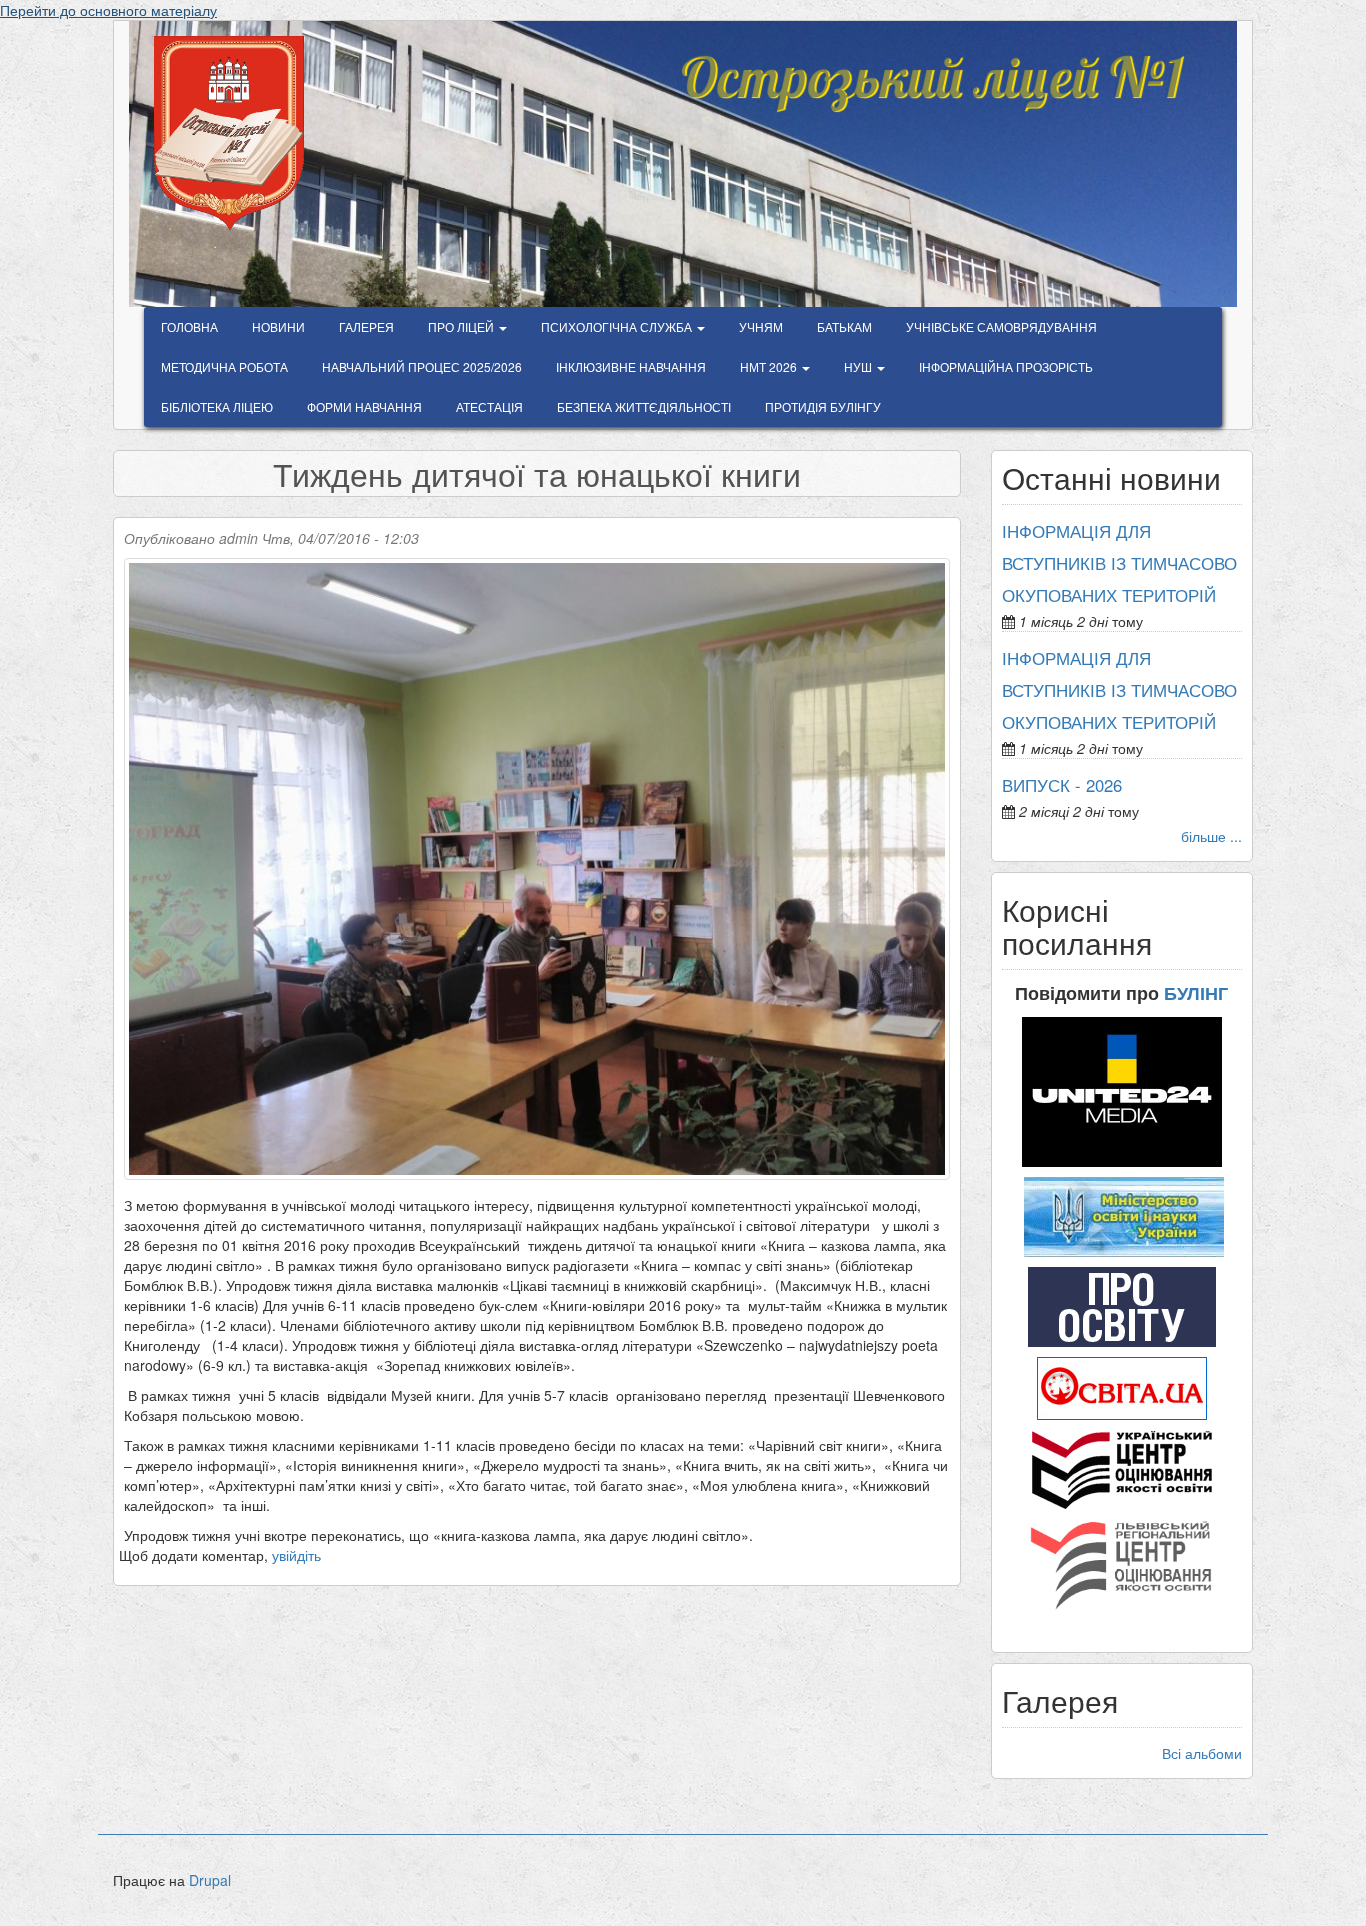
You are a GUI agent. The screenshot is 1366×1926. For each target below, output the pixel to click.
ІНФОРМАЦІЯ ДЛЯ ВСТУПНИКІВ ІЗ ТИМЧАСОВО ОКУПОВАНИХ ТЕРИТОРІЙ (1119, 563)
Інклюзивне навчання (631, 366)
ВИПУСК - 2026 (1062, 785)
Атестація (489, 406)
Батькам (844, 326)
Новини (278, 326)
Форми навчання (364, 406)
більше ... (1211, 836)
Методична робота (224, 366)
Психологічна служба (618, 326)
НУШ (859, 366)
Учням (761, 326)
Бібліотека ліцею (217, 406)
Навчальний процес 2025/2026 (422, 366)
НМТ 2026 (770, 366)
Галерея (366, 326)
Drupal (210, 1880)
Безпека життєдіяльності (644, 406)
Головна (189, 326)
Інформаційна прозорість (1006, 366)
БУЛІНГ (1196, 993)
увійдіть (296, 1555)
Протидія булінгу (823, 406)
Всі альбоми (1202, 1753)
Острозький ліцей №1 (930, 63)
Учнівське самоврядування (1001, 326)
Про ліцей (462, 326)
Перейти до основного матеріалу (108, 10)
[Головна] (236, 133)
